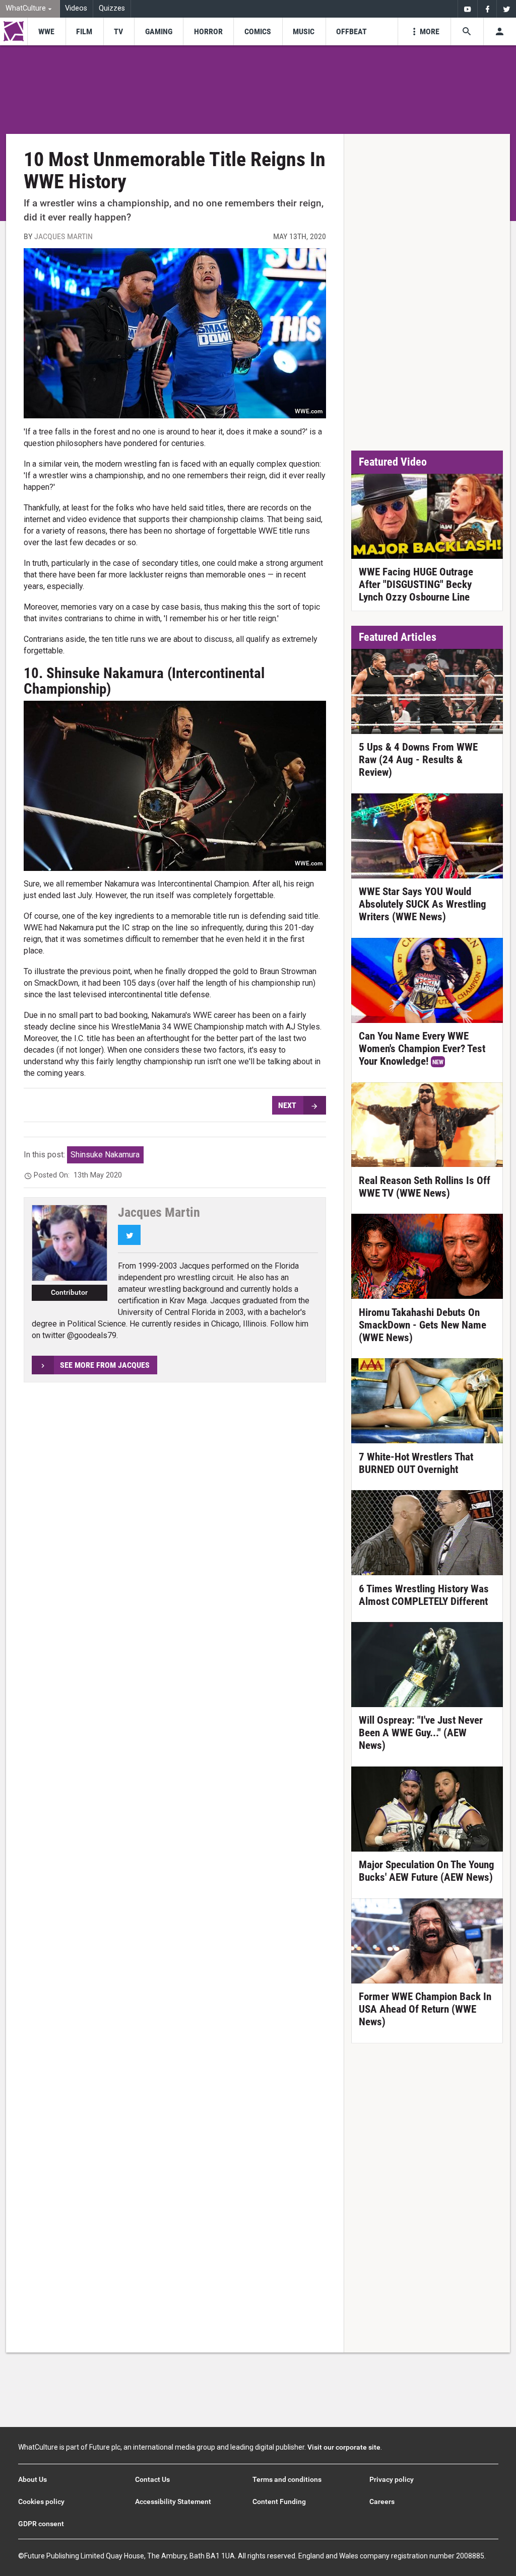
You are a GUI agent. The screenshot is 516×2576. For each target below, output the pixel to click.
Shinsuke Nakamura (105, 1155)
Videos (76, 8)
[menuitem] (30, 9)
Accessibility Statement (173, 2501)
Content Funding (279, 2501)
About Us (33, 2479)
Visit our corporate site (344, 2447)
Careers (382, 2501)
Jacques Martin (63, 236)
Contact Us (152, 2479)
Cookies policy (41, 2501)
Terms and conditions (287, 2479)
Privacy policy (392, 2479)
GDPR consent (41, 2524)
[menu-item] (46, 31)
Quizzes (112, 8)
